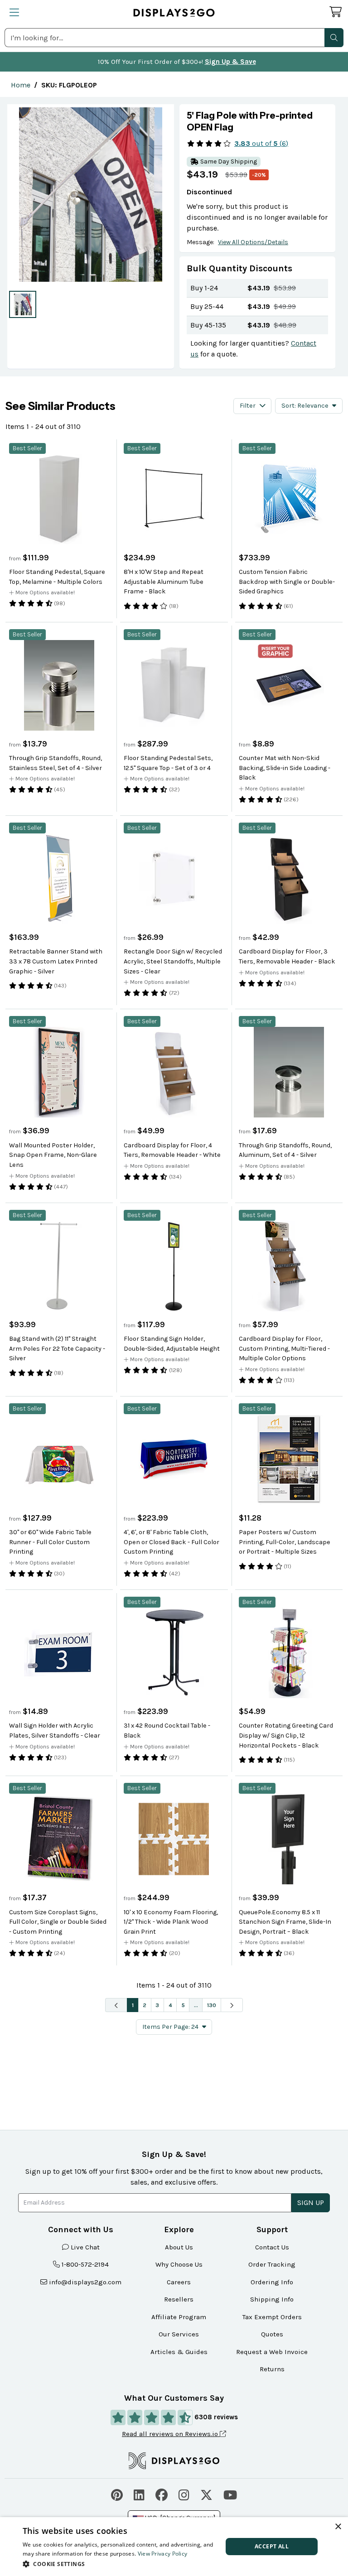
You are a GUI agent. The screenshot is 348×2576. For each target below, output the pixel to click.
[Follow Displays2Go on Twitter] (206, 2494)
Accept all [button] (272, 2546)
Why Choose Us (179, 2264)
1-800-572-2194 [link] (85, 2264)
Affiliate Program (179, 2317)
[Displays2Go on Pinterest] (117, 2494)
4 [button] (170, 2005)
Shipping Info (272, 2299)
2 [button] (145, 2005)
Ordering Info (272, 2282)
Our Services (179, 2334)
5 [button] (183, 2005)
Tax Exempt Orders (272, 2317)
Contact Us (272, 2247)
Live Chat (85, 2247)
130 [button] (212, 2005)
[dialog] (174, 2547)
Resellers (179, 2299)
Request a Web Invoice (272, 2352)
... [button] (196, 2005)
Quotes (272, 2334)
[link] (21, 85)
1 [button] (133, 2005)
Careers (179, 2282)
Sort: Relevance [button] (305, 406)
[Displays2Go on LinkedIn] (139, 2494)
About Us (179, 2247)
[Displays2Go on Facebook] (162, 2494)
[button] (334, 38)
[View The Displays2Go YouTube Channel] (230, 2494)
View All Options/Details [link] (253, 242)
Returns (272, 2369)
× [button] (338, 2527)
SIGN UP (311, 2203)
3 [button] (157, 2005)
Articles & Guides (179, 2352)
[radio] (23, 304)
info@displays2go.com (85, 2282)
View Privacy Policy (163, 2554)
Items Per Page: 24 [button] (170, 2027)
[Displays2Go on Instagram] (184, 2494)
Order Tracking (272, 2264)
